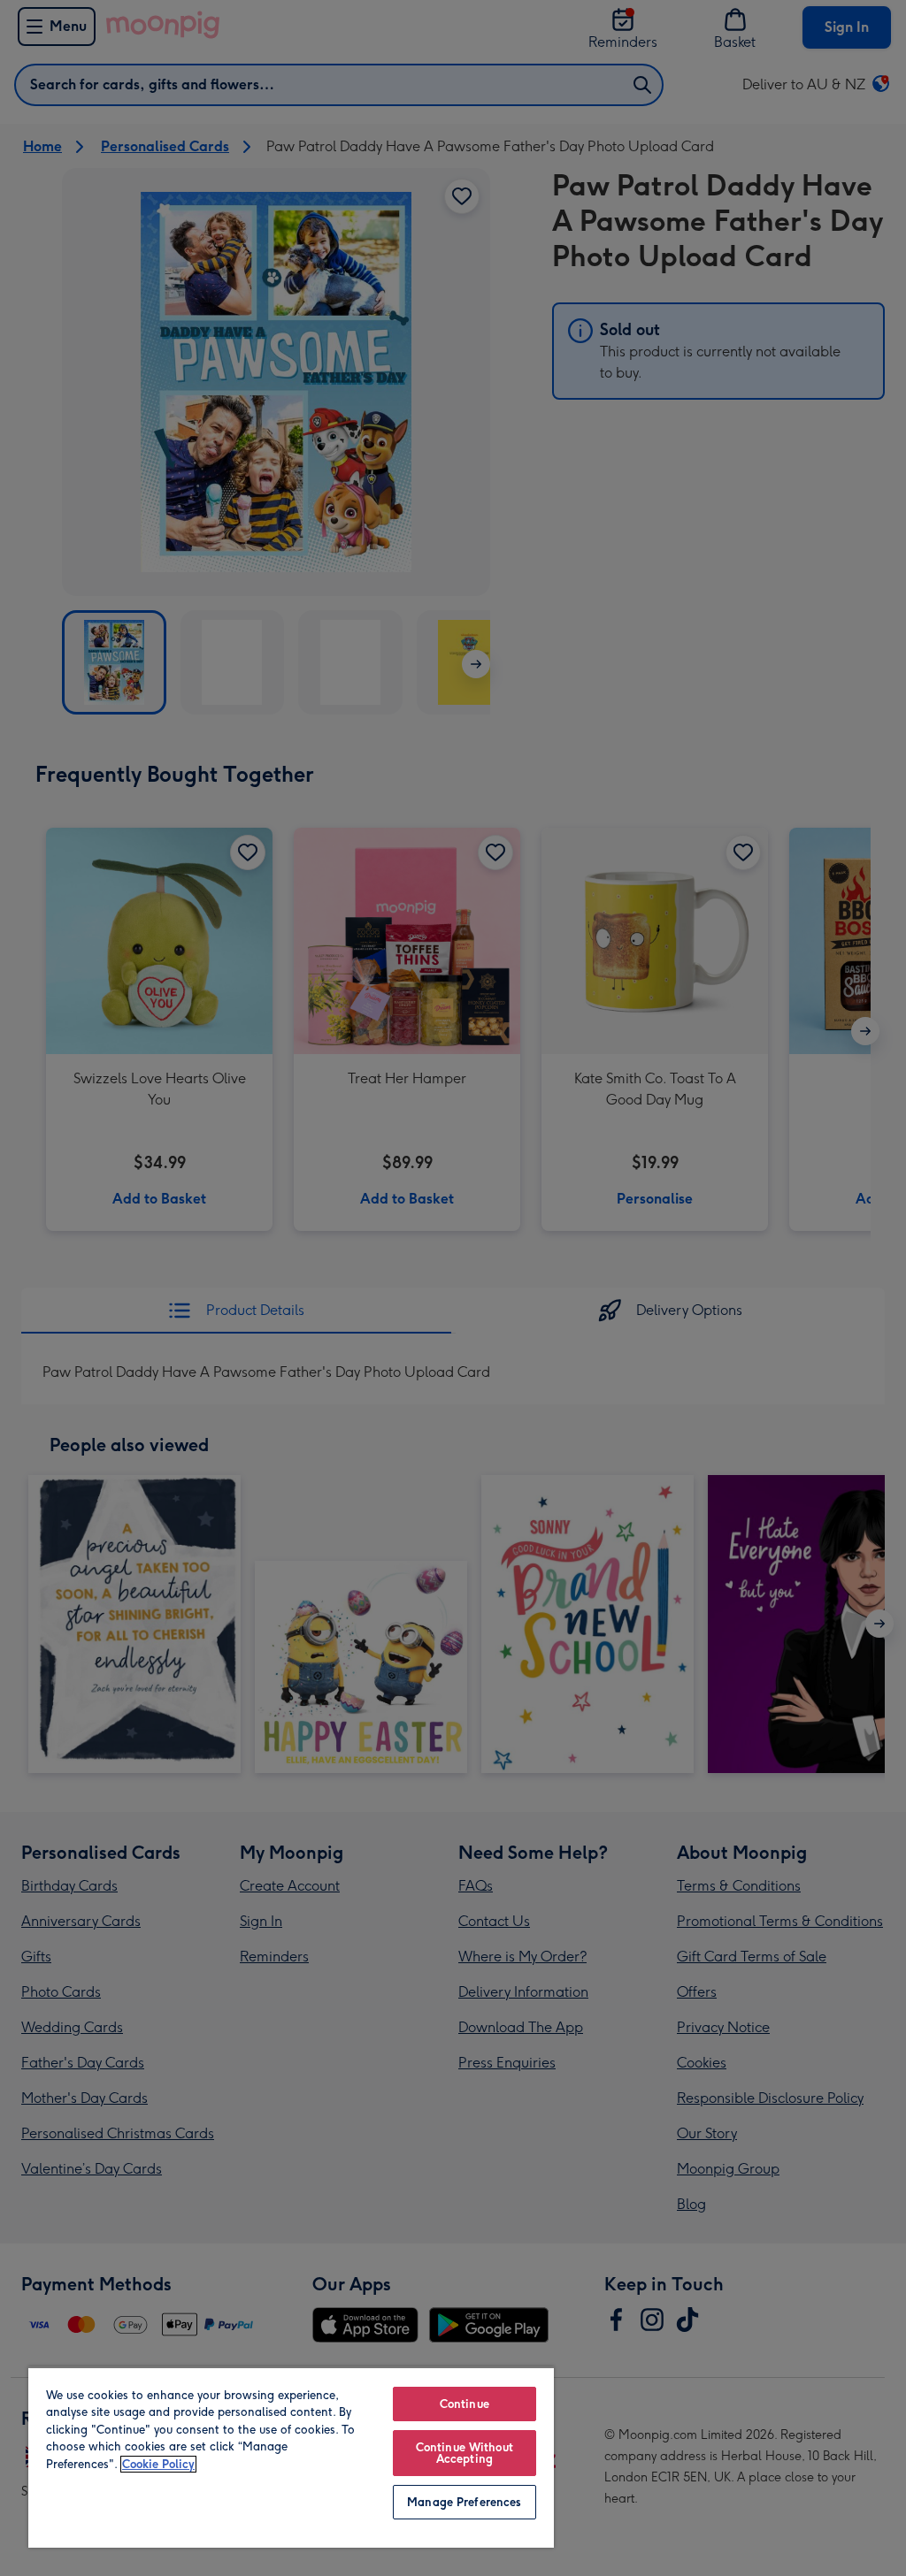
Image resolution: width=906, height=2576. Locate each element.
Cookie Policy (158, 2464)
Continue (465, 2404)
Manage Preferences (464, 2502)
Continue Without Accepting (465, 2453)
